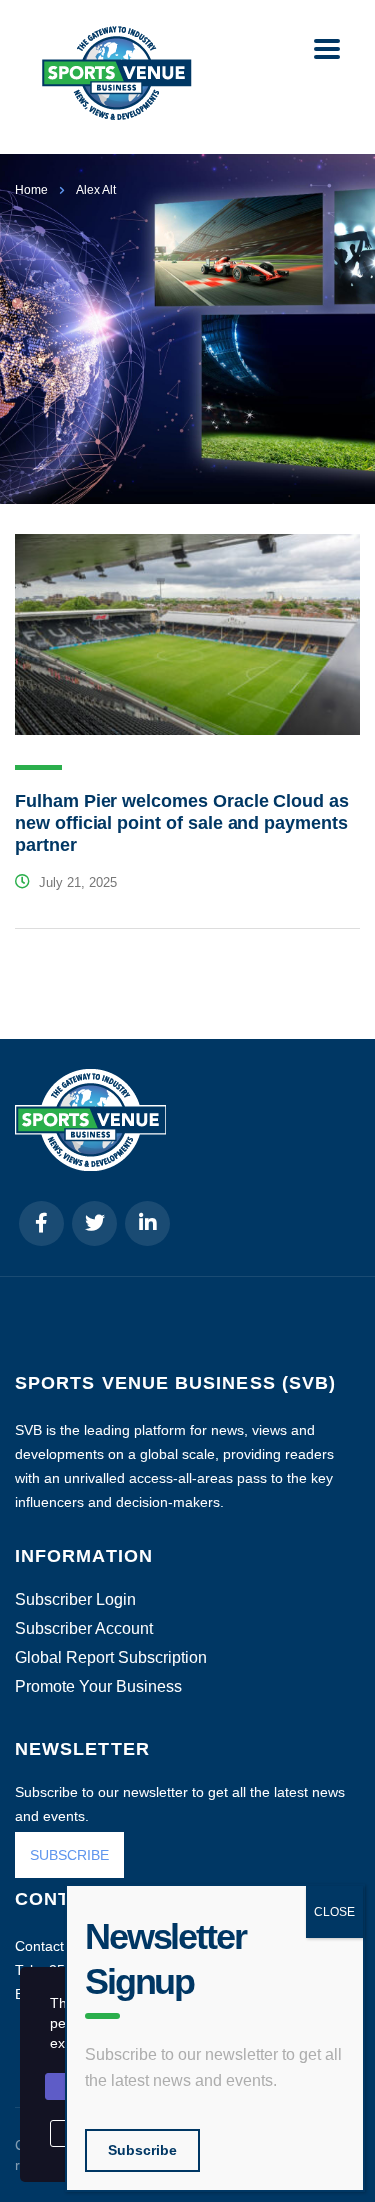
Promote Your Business (98, 1687)
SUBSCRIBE (69, 1855)
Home (31, 190)
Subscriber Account (84, 1629)
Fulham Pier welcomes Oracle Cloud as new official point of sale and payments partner (182, 823)
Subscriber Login (75, 1600)
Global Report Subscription (111, 1658)
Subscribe (142, 2150)
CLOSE (334, 1912)
